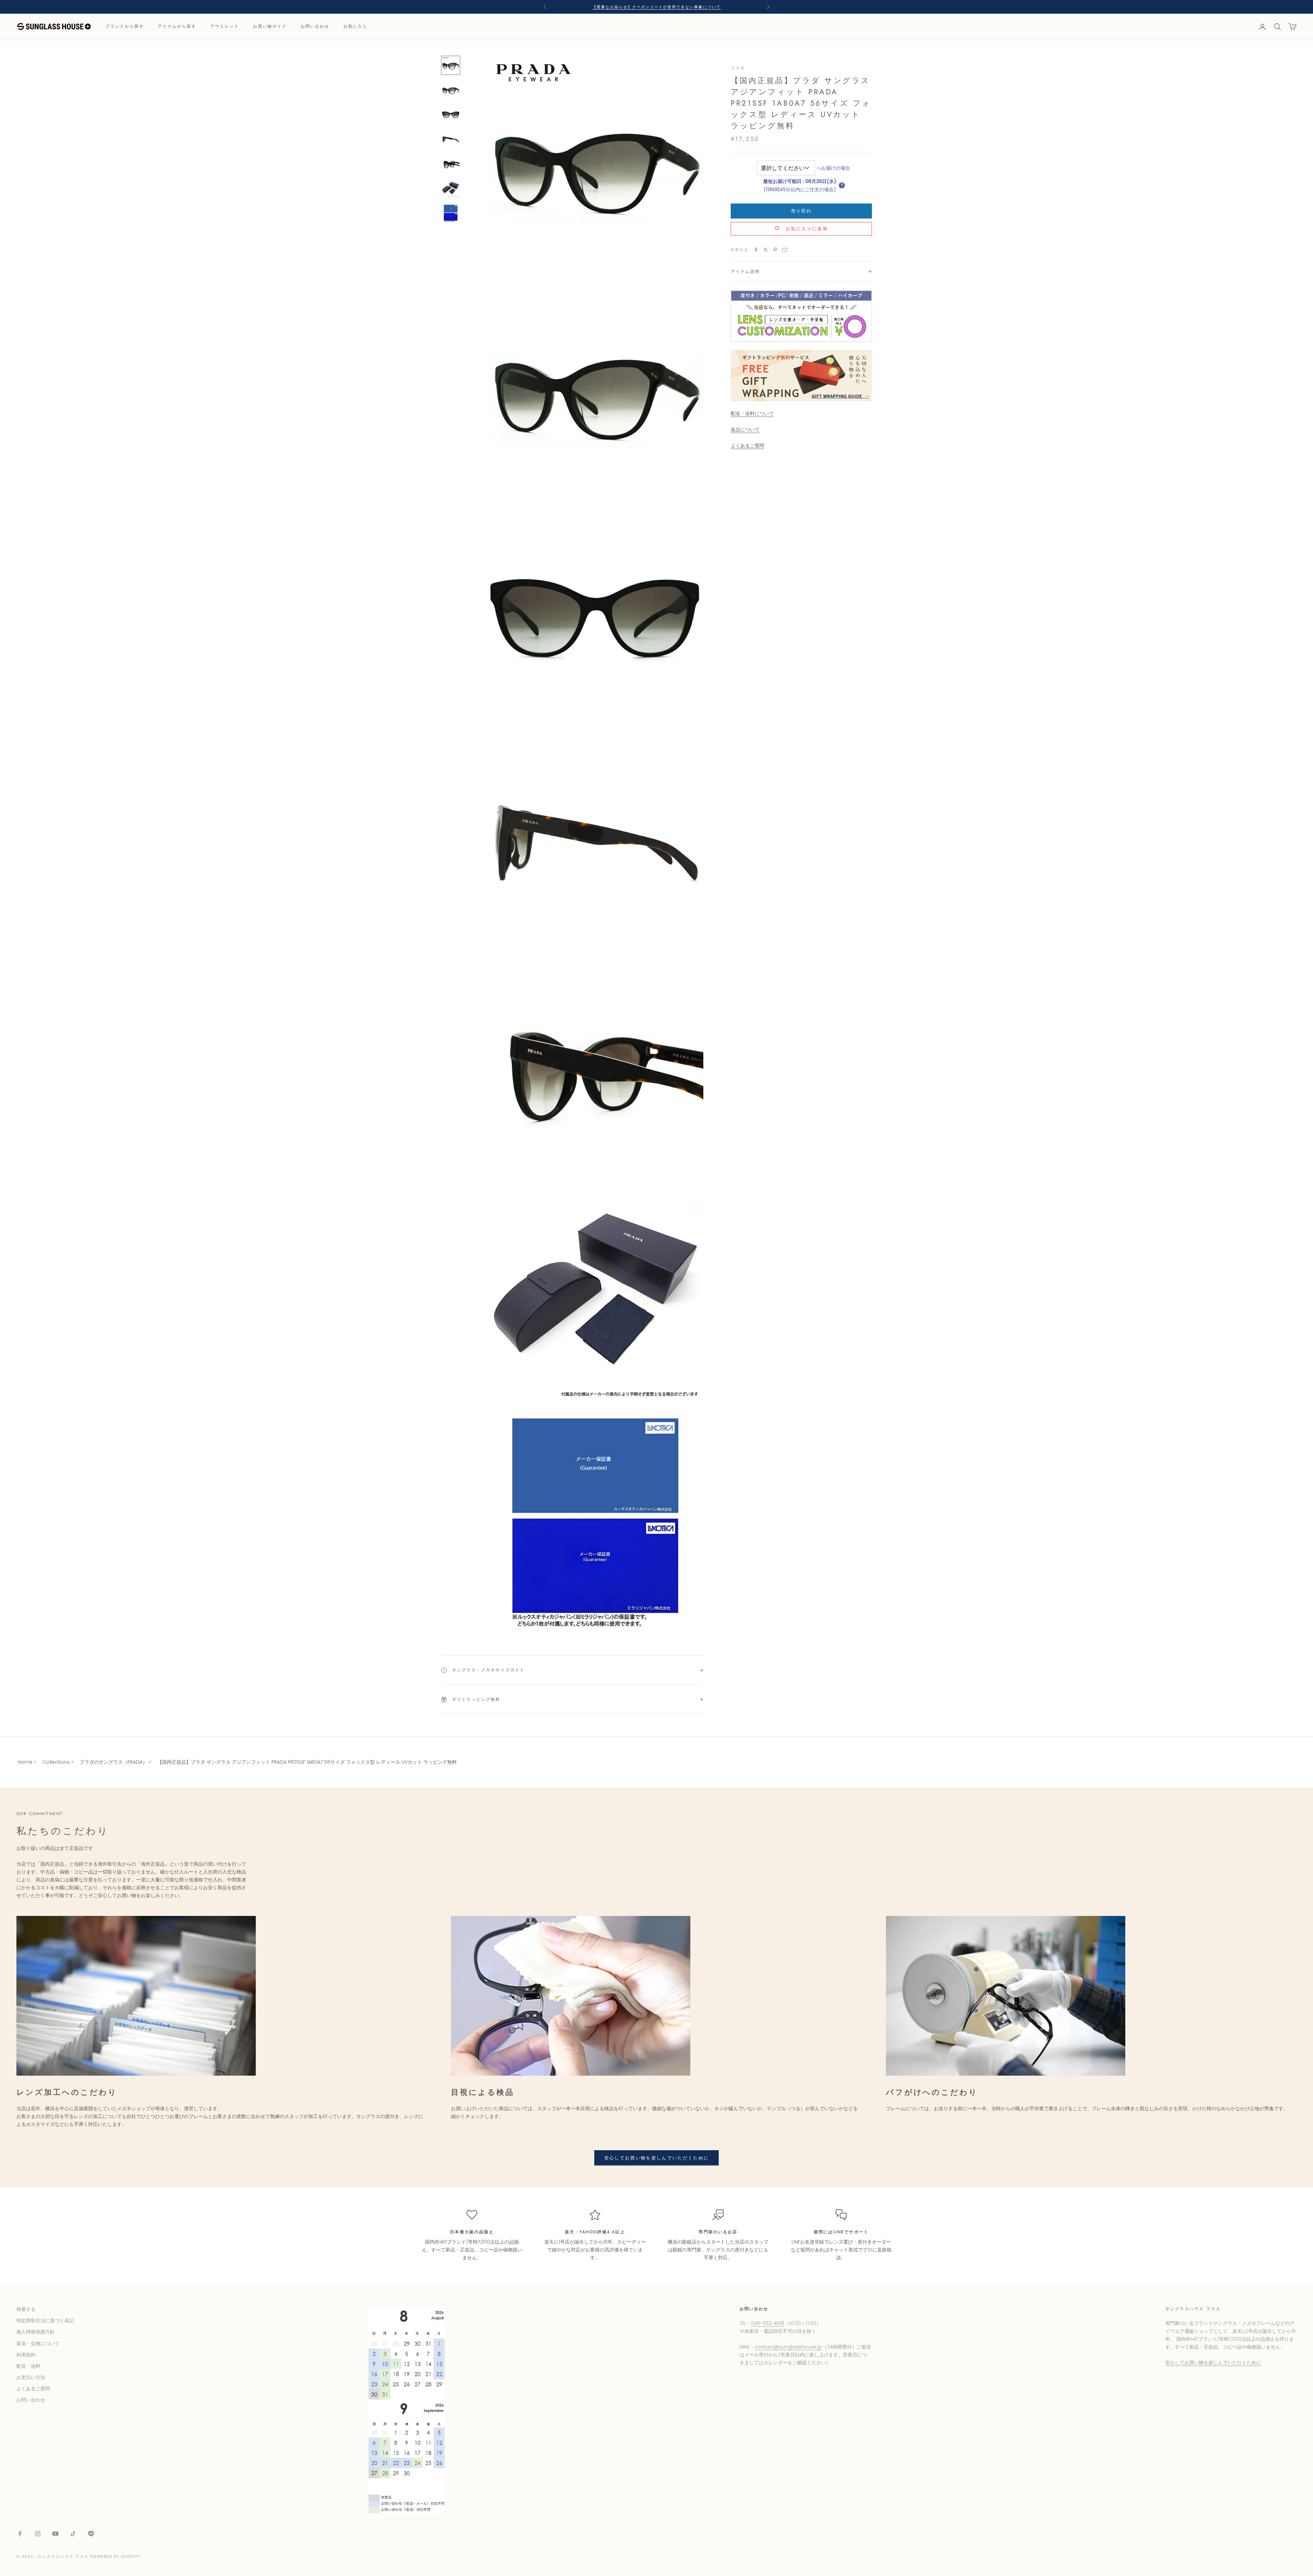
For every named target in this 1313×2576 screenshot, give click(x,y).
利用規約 (26, 2355)
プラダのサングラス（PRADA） (114, 1762)
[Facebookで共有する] (756, 250)
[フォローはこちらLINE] (91, 2534)
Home (25, 1762)
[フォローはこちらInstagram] (38, 2534)
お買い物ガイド (270, 27)
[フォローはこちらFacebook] (20, 2534)
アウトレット (225, 27)
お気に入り (355, 27)
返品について (745, 430)
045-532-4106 (768, 2323)
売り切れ (801, 211)
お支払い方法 (31, 2377)
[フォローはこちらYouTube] (55, 2534)
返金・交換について (38, 2343)
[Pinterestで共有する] (775, 250)
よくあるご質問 (747, 446)
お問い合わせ (315, 27)
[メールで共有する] (785, 250)
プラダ (738, 68)
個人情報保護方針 (36, 2332)
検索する (26, 2309)
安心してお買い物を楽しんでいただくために (657, 2158)
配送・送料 (28, 2366)
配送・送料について (752, 413)
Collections (56, 1762)
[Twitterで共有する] (766, 250)
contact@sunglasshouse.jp (788, 2347)
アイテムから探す (177, 27)
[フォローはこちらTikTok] (73, 2534)
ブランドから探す (125, 27)
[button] (842, 185)
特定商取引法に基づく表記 (45, 2321)
